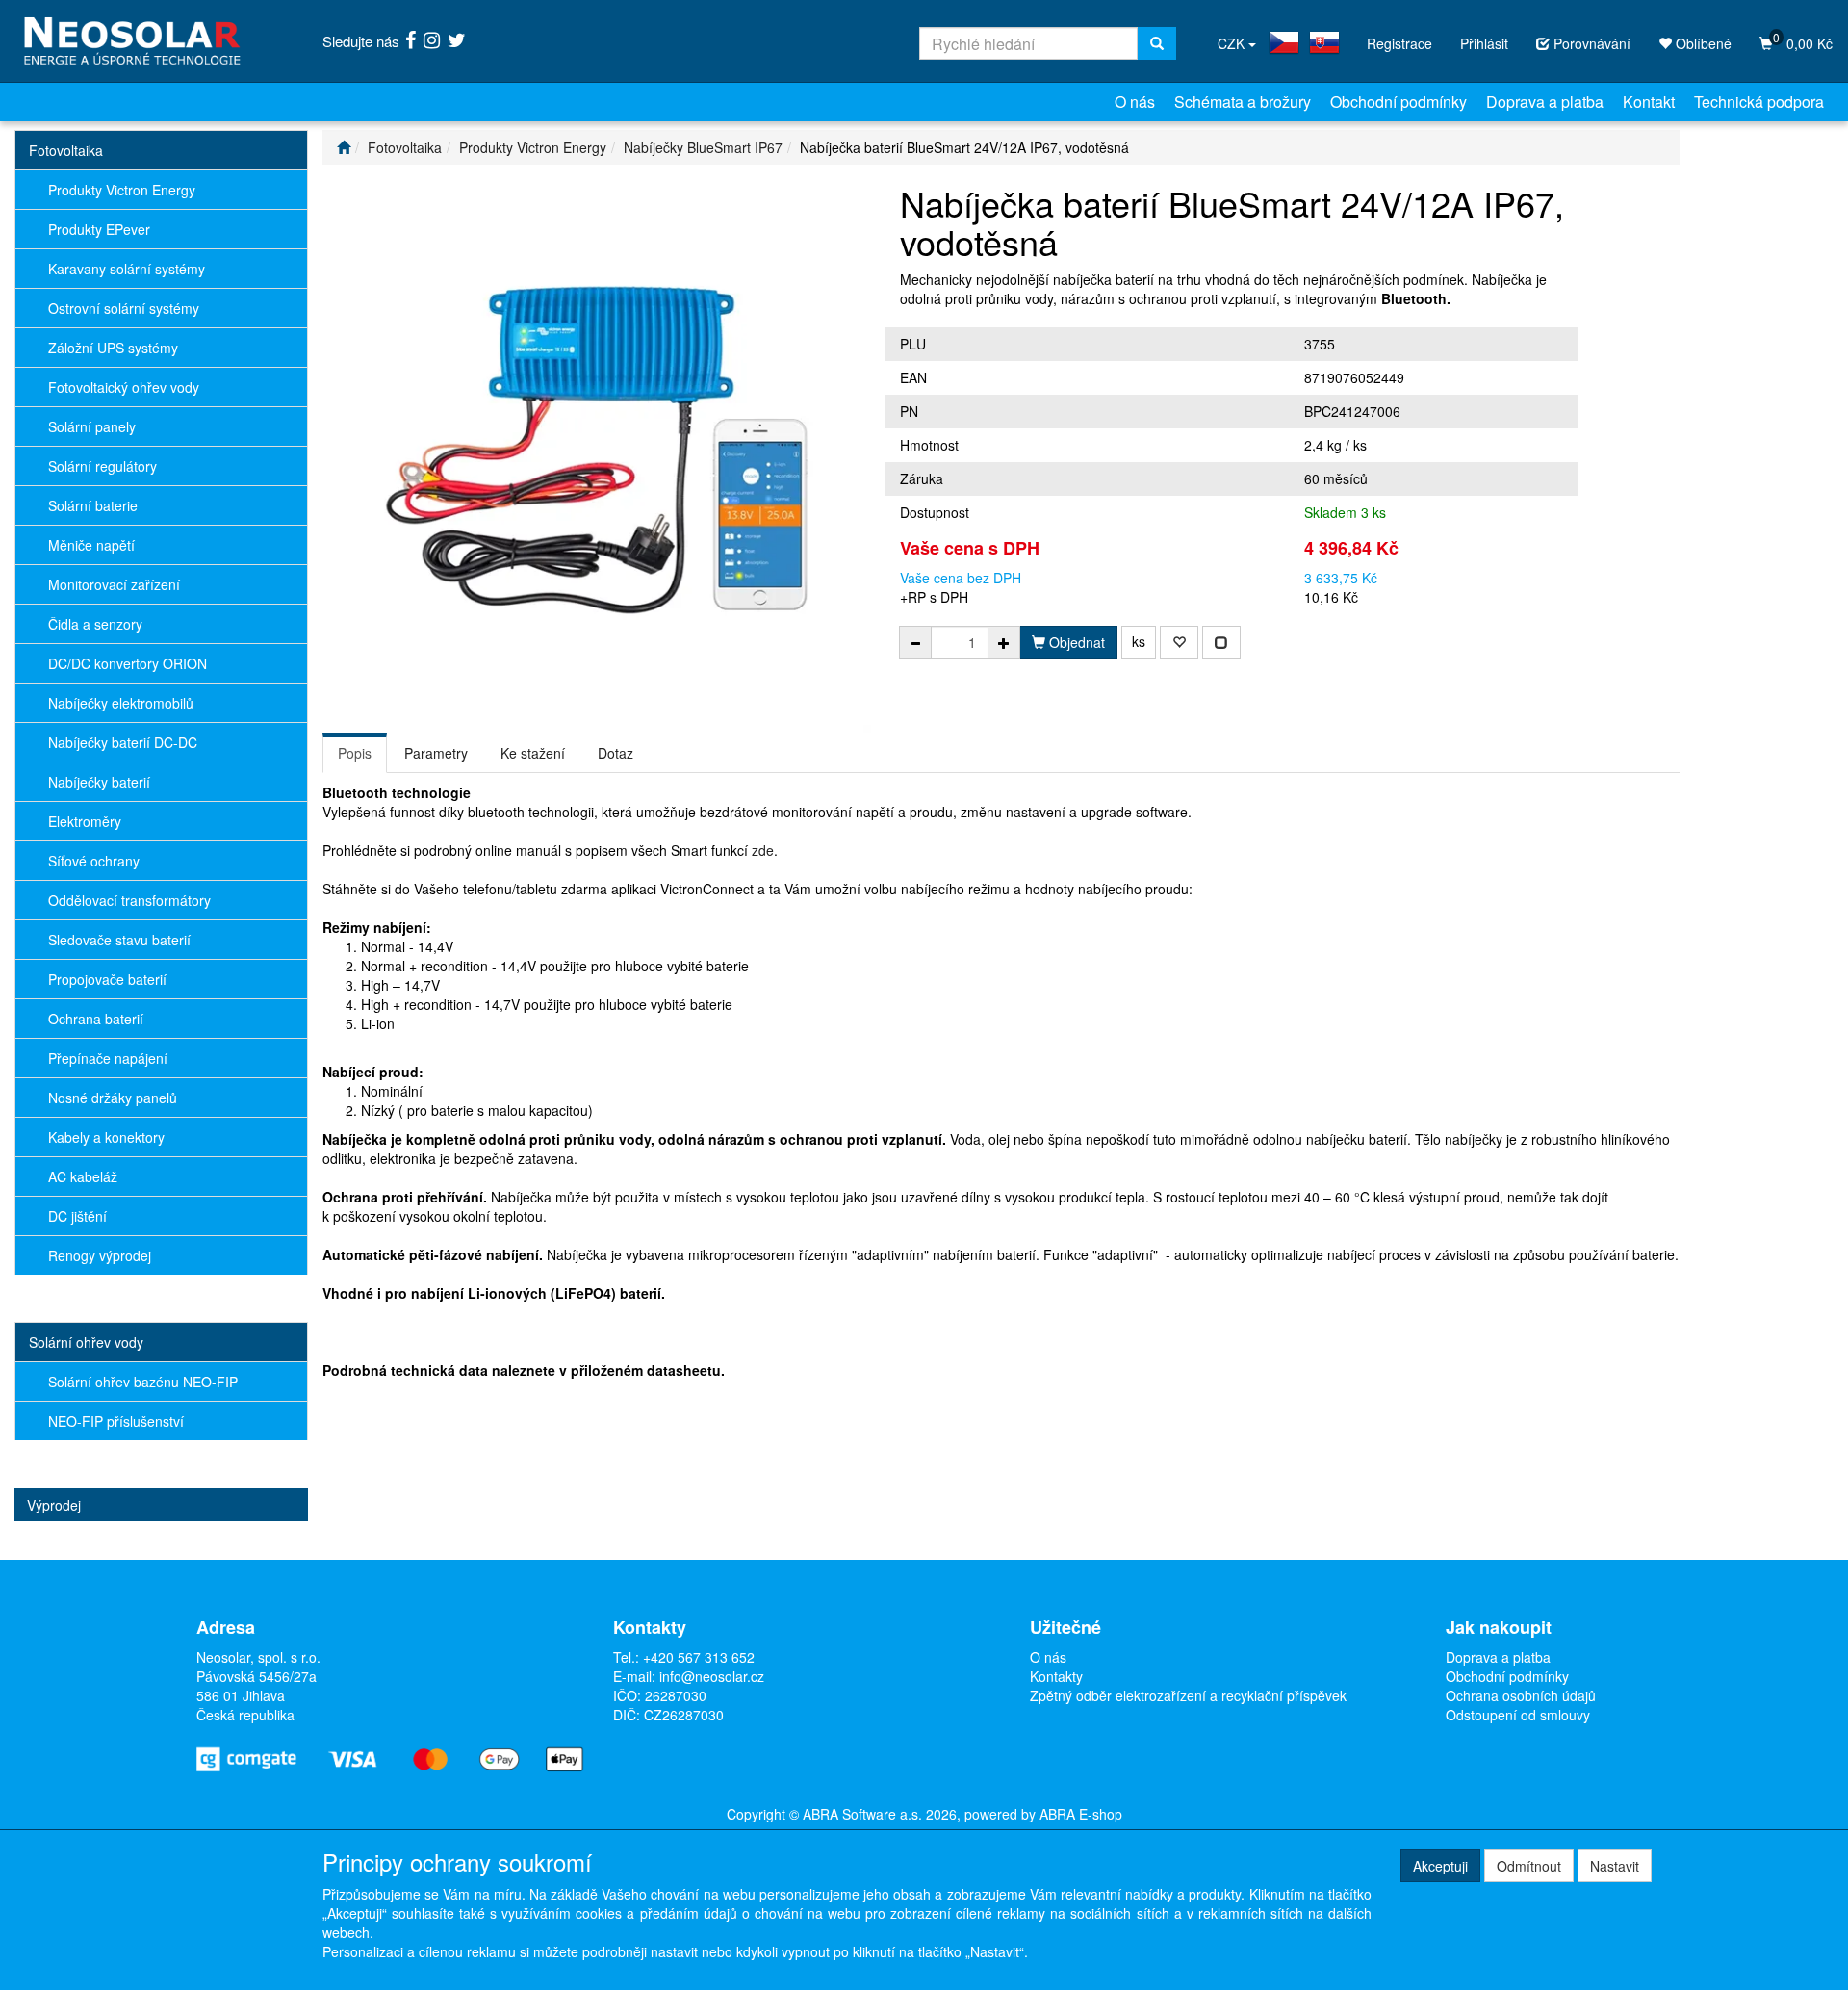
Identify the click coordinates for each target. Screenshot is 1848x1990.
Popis (355, 753)
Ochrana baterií (96, 1019)
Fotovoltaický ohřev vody (124, 387)
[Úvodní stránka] (344, 147)
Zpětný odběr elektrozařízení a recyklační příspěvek (1188, 1695)
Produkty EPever (99, 229)
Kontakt (1649, 102)
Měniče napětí (91, 545)
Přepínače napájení (108, 1058)
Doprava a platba (1545, 102)
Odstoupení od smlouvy (1518, 1715)
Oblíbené (1702, 43)
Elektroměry (85, 821)
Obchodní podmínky (1399, 102)
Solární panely (92, 426)
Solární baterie (93, 505)
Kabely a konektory (106, 1137)
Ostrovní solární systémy (124, 308)
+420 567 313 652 (699, 1657)
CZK (1233, 43)
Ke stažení (533, 753)
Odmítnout (1529, 1866)
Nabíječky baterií (99, 782)
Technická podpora (1759, 102)
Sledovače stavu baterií (119, 940)
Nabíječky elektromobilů (121, 703)
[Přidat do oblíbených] (1179, 642)
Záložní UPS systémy (113, 348)
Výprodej (54, 1505)
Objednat (1075, 642)
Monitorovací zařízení (114, 584)
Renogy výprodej (100, 1255)
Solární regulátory (103, 466)
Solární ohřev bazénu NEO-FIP (143, 1382)
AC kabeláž (83, 1176)
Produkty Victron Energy (122, 190)
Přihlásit (1484, 43)
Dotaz (616, 753)
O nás (1135, 102)
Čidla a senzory (95, 624)
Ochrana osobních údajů (1521, 1695)
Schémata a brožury (1243, 102)
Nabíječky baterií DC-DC (123, 742)
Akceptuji (1440, 1866)
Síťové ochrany (94, 861)
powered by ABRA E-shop (1043, 1814)
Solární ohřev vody (86, 1342)
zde (763, 850)
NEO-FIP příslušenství (116, 1421)
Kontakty (1056, 1676)
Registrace (1399, 43)
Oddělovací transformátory (129, 900)
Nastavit (1615, 1866)
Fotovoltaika (66, 150)
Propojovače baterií (107, 979)
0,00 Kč (1803, 41)
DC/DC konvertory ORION (128, 663)
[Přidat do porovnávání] (1221, 642)
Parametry (436, 753)
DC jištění (77, 1216)
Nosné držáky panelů (113, 1098)
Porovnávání (1590, 43)
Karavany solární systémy (127, 269)
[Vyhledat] (1157, 43)
